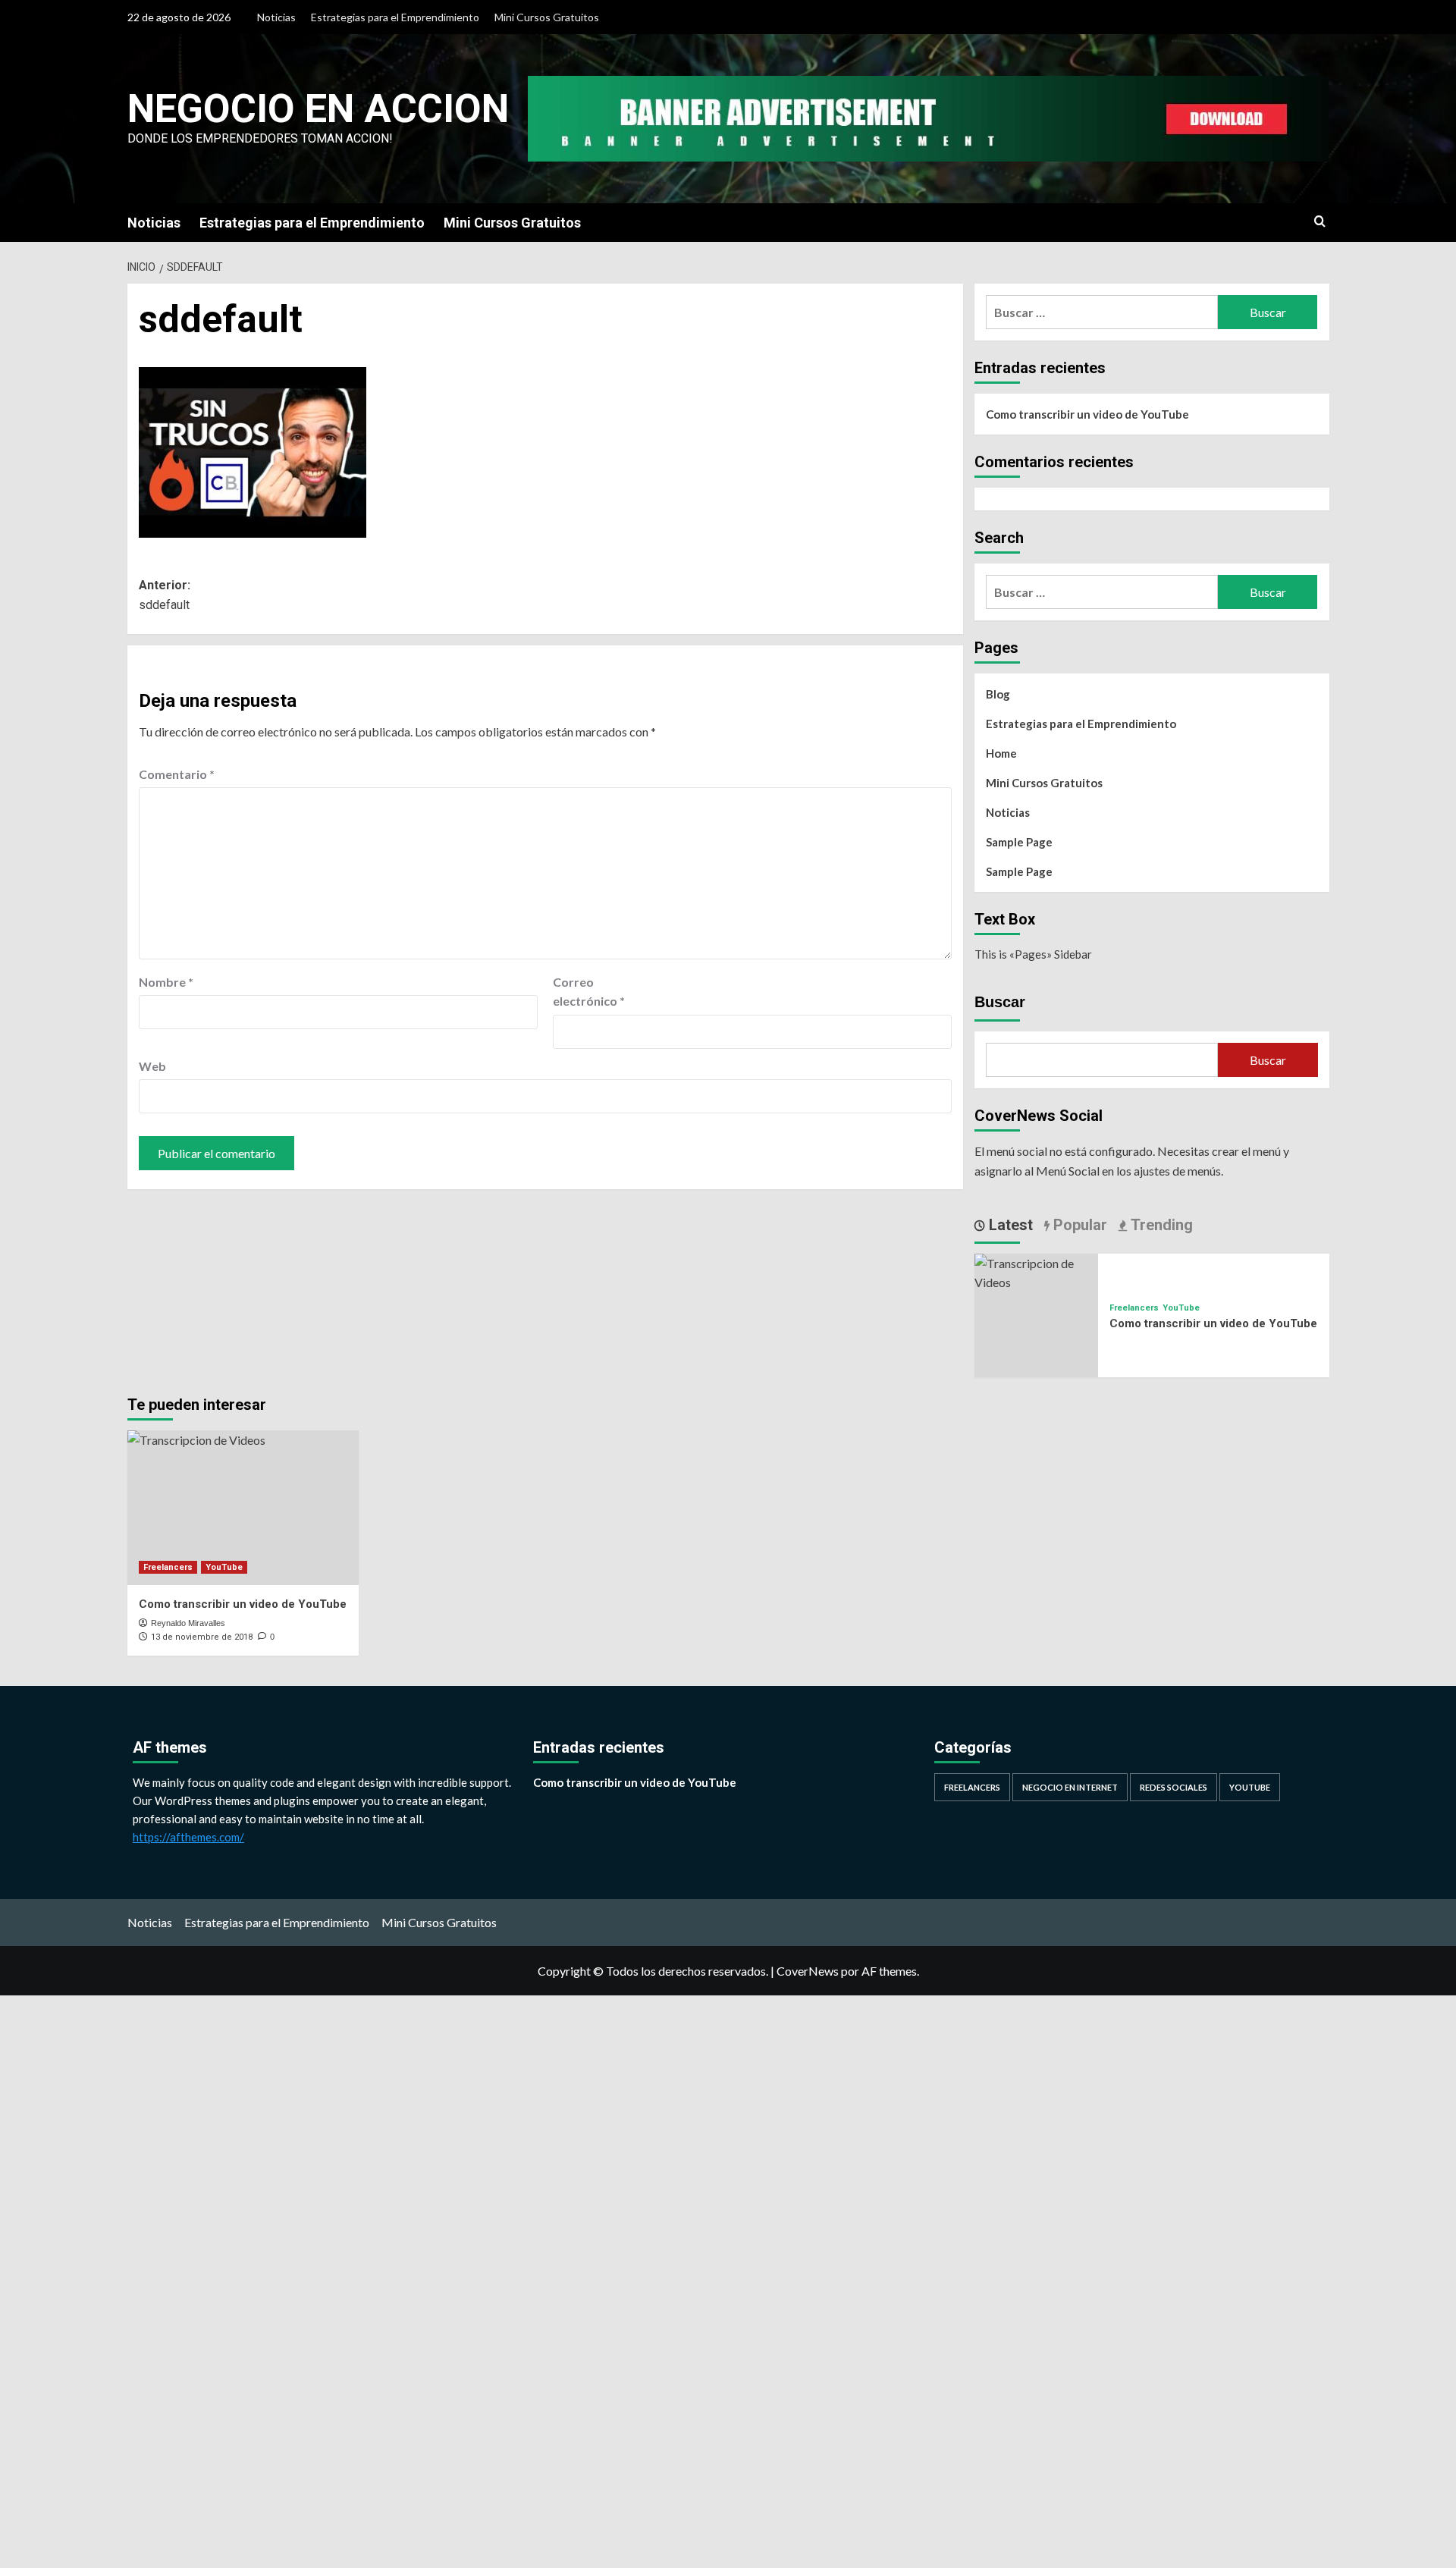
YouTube (1181, 1308)
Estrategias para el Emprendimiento (395, 17)
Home (1001, 753)
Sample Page (1019, 842)
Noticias (276, 17)
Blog (998, 694)
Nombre (166, 982)
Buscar (1000, 1002)
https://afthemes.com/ (188, 1837)
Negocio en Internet (1070, 1787)
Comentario (177, 774)
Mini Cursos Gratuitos (547, 17)
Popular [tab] (1078, 1225)
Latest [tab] (1009, 1225)
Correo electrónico (589, 992)
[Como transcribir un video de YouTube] (1037, 1271)
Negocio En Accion (318, 109)
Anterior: (165, 595)
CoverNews (808, 1971)
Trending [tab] (1160, 1225)
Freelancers (1134, 1308)
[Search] (1320, 222)
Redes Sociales (1174, 1787)
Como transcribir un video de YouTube (1087, 414)
